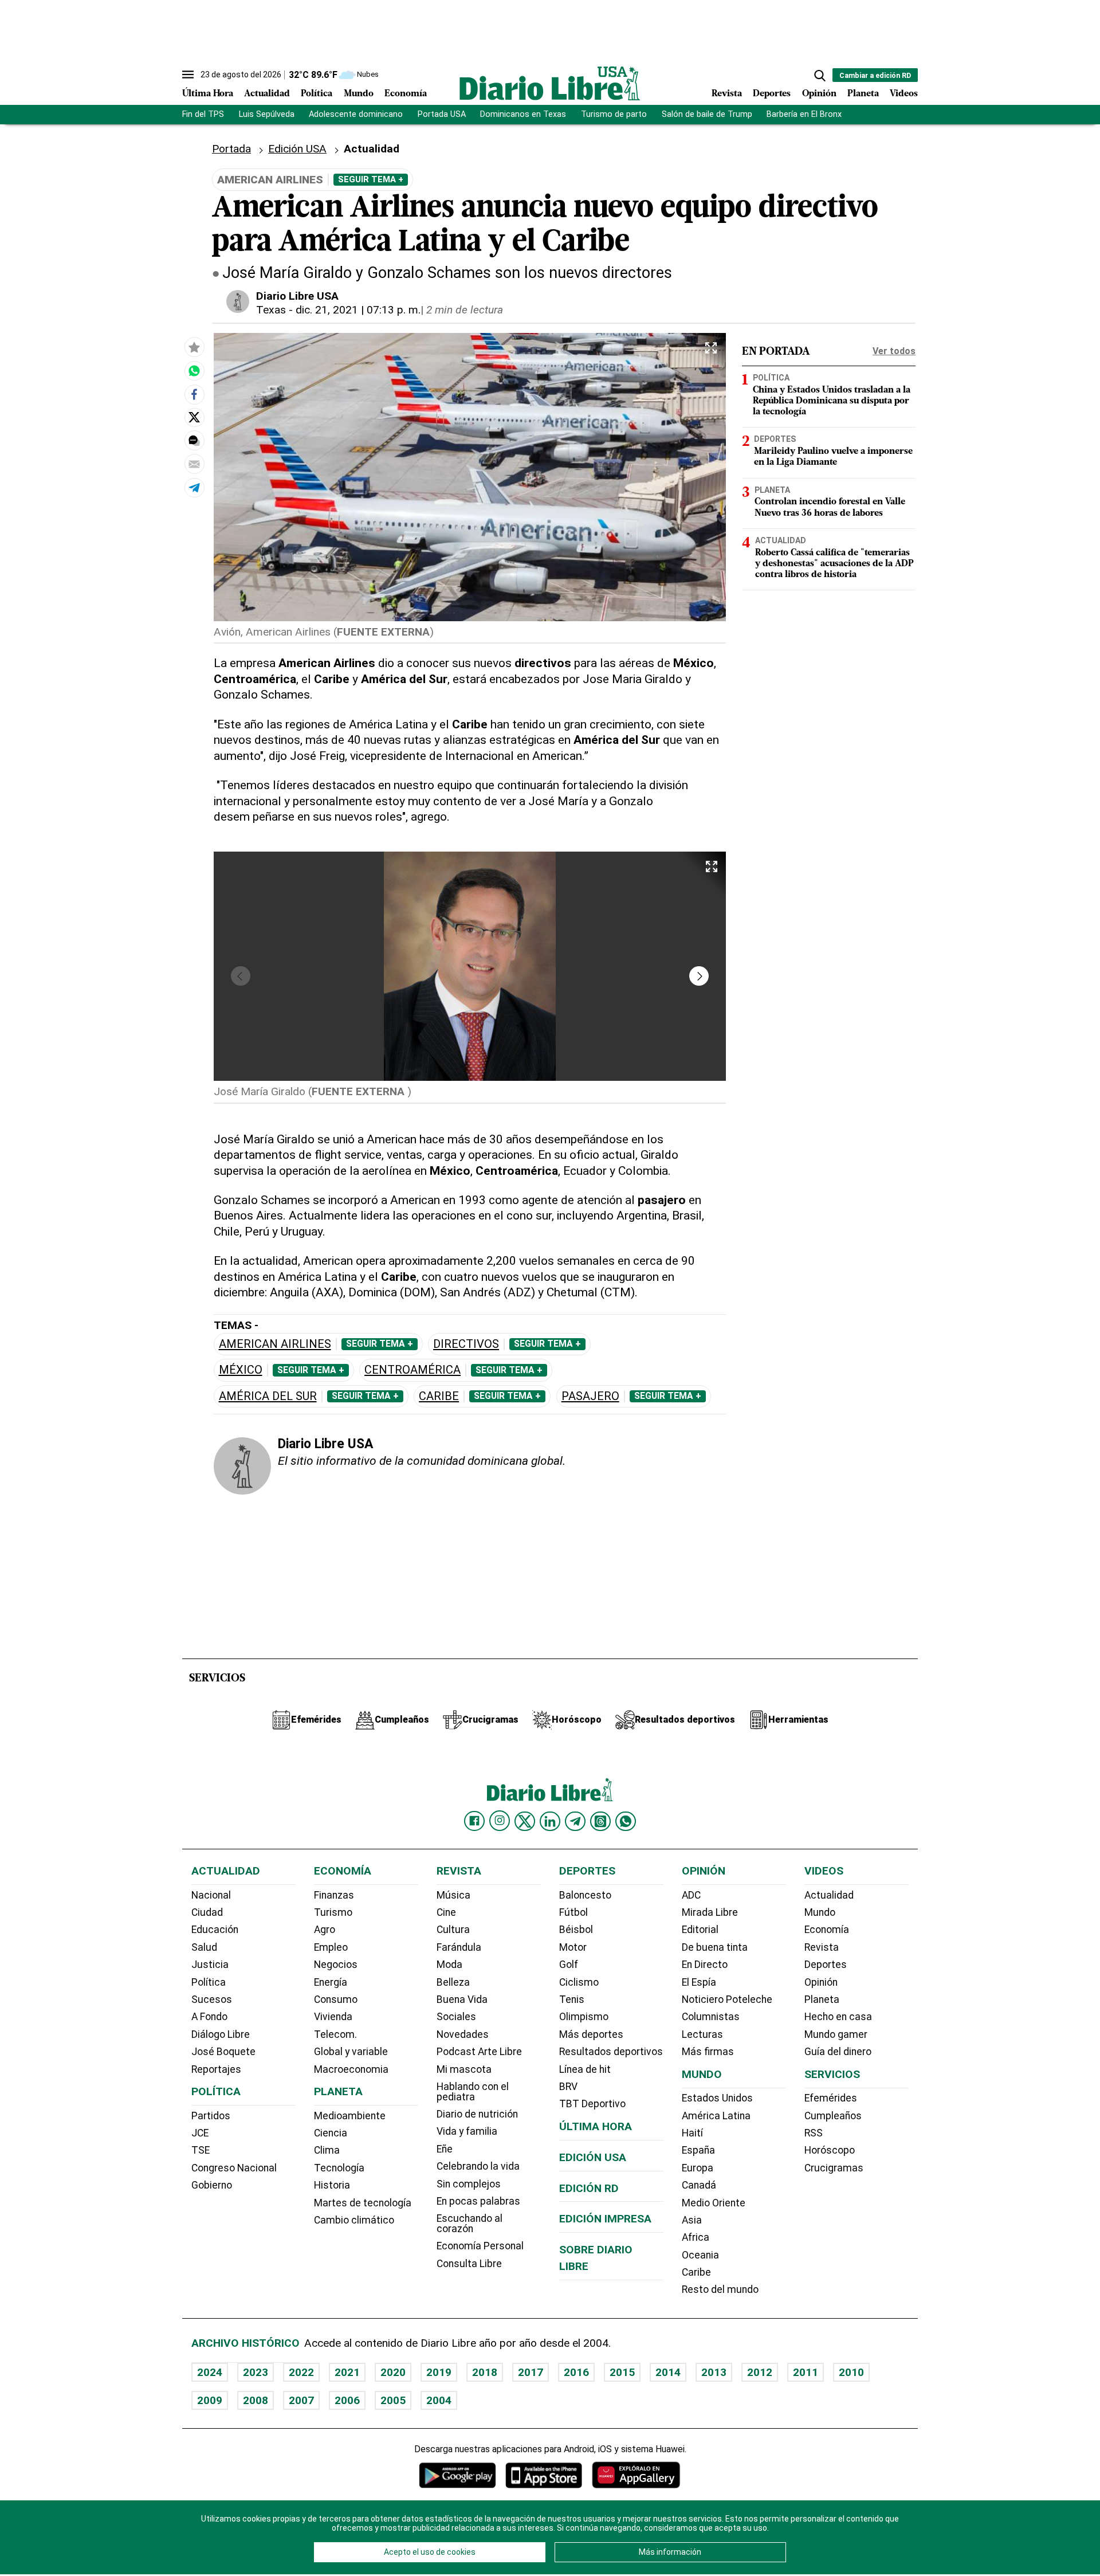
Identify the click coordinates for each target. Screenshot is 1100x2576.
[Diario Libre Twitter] (525, 1821)
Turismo (333, 1912)
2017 (531, 2372)
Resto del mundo (720, 2289)
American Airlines (275, 1344)
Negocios (336, 1965)
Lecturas (702, 2034)
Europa (698, 2168)
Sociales (456, 2017)
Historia (332, 2185)
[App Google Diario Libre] (458, 2475)
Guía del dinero (838, 2052)
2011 (806, 2372)
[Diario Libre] (550, 83)
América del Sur (268, 1396)
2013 (714, 2372)
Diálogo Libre (221, 2034)
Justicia (210, 1965)
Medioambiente (350, 2116)
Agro (325, 1930)
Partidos (211, 2116)
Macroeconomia (351, 2069)
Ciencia (331, 2133)
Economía (406, 94)
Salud (204, 1947)
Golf (569, 1965)
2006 (347, 2400)
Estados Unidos (717, 2098)
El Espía (699, 1982)
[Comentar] (194, 440)
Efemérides (831, 2098)
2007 (301, 2400)
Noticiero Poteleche (727, 1999)
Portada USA (442, 114)
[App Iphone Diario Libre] (544, 2475)
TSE (201, 2150)
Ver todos (894, 351)
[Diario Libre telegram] (575, 1821)
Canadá (699, 2185)
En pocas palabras (478, 2201)
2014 (668, 2372)
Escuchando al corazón (470, 2224)
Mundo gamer (836, 2034)
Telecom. (335, 2034)
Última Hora (208, 94)
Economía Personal (480, 2246)
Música (453, 1895)
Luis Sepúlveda (267, 114)
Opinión (819, 94)
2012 (760, 2372)
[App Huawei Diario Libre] (636, 2475)
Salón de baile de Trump (707, 114)
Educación (215, 1930)
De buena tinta (715, 1947)
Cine (446, 1912)
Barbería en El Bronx (804, 114)
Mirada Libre (710, 1912)
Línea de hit (585, 2069)
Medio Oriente (714, 2203)
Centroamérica (412, 1370)
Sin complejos (469, 2184)
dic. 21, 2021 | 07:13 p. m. (358, 310)
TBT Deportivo (592, 2104)
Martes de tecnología (363, 2203)
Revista (727, 94)
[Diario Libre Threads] (600, 1821)
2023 (256, 2372)
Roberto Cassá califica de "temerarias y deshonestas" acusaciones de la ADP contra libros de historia (834, 564)
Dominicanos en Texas (523, 114)
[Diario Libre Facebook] (474, 1821)
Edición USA (297, 149)
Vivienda (333, 2017)
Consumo (336, 1999)
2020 (393, 2372)
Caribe (439, 1396)
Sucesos (212, 1999)
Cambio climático (354, 2220)
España (698, 2150)
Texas (271, 310)
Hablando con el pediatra (473, 2092)
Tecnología (339, 2168)
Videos (904, 94)
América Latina (716, 2116)
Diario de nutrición (477, 2114)
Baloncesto (585, 1895)
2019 (439, 2372)
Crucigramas (834, 2168)
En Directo (705, 1965)
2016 (576, 2372)
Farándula (459, 1947)
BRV (568, 2087)
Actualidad (267, 94)
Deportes (772, 94)
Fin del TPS (203, 114)
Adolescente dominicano (356, 114)
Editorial (700, 1930)
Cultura (453, 1930)
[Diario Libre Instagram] (500, 1821)
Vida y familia (467, 2131)
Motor (573, 1947)
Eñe (445, 2149)
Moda (449, 1965)
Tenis (572, 1999)
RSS (814, 2133)
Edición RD (589, 2188)
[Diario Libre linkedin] (550, 1821)
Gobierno (212, 2185)
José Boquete (223, 2052)
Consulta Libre (469, 2264)
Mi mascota (464, 2069)
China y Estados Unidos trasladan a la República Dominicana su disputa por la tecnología (832, 401)
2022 (301, 2372)
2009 (210, 2400)
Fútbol (573, 1912)
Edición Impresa (605, 2219)
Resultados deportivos (611, 2052)
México (241, 1370)
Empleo (331, 1947)
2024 (210, 2372)
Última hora (596, 2126)
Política (317, 94)
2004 (439, 2400)
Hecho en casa (838, 2017)
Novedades (463, 2034)
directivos (466, 1344)
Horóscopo (830, 2150)
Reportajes (216, 2069)
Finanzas (334, 1895)
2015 (622, 2372)
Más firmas (708, 2052)
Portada (231, 149)
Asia (692, 2220)
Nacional (211, 1895)
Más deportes (591, 2034)
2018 (485, 2372)
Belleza (453, 1982)
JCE (200, 2133)
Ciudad (207, 1912)
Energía (331, 1982)
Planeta (863, 94)
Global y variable (351, 2052)
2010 (851, 2372)
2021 (347, 2372)
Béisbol (576, 1930)
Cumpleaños (833, 2116)
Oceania (700, 2255)
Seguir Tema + (371, 179)
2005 (393, 2400)
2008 (256, 2400)
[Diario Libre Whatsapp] (626, 1821)
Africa (696, 2237)
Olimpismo (584, 2017)
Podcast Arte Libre (479, 2052)
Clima (327, 2150)
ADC (691, 1895)
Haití (692, 2133)
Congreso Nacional (234, 2168)
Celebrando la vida (478, 2166)
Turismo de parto (614, 114)
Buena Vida (462, 1999)
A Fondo (209, 2017)
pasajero (590, 1396)
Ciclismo (579, 1982)
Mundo (359, 94)
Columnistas (711, 2017)
